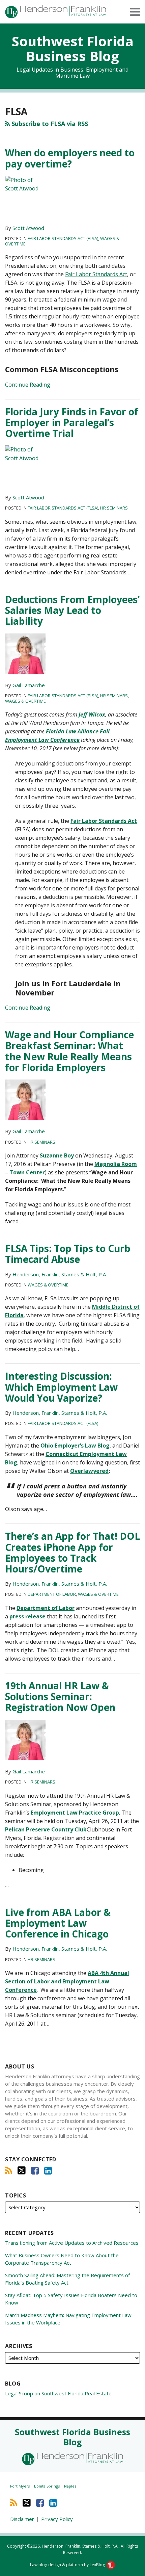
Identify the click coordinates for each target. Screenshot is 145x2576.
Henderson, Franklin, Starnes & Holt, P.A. (60, 1274)
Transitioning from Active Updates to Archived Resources (72, 2243)
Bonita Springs (47, 2486)
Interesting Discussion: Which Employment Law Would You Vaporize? (61, 1387)
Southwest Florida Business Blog (73, 48)
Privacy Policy (57, 2519)
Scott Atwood (28, 228)
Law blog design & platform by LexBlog (68, 2565)
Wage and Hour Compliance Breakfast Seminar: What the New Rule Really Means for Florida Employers (69, 1051)
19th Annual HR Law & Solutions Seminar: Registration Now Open (60, 1696)
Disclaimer (22, 2519)
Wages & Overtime (25, 701)
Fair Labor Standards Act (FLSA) (63, 238)
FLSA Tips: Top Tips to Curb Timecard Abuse (68, 1254)
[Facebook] (35, 2170)
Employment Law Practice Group (75, 1813)
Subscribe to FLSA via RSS (49, 124)
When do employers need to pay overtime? (70, 158)
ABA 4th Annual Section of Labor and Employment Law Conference (67, 1981)
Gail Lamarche (29, 685)
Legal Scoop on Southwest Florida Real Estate (58, 2393)
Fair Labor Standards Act (96, 274)
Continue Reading (28, 384)
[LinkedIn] (48, 2170)
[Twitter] (22, 2170)
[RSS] (9, 2170)
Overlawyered (89, 1471)
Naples (70, 2486)
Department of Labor (52, 1594)
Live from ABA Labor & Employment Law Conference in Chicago (58, 1923)
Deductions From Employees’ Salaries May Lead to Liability (72, 610)
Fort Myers (20, 2486)
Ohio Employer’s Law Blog (75, 1446)
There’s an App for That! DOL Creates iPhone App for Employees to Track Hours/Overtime (72, 1552)
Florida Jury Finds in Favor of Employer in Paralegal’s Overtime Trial (72, 422)
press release (27, 1616)
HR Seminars (114, 508)
